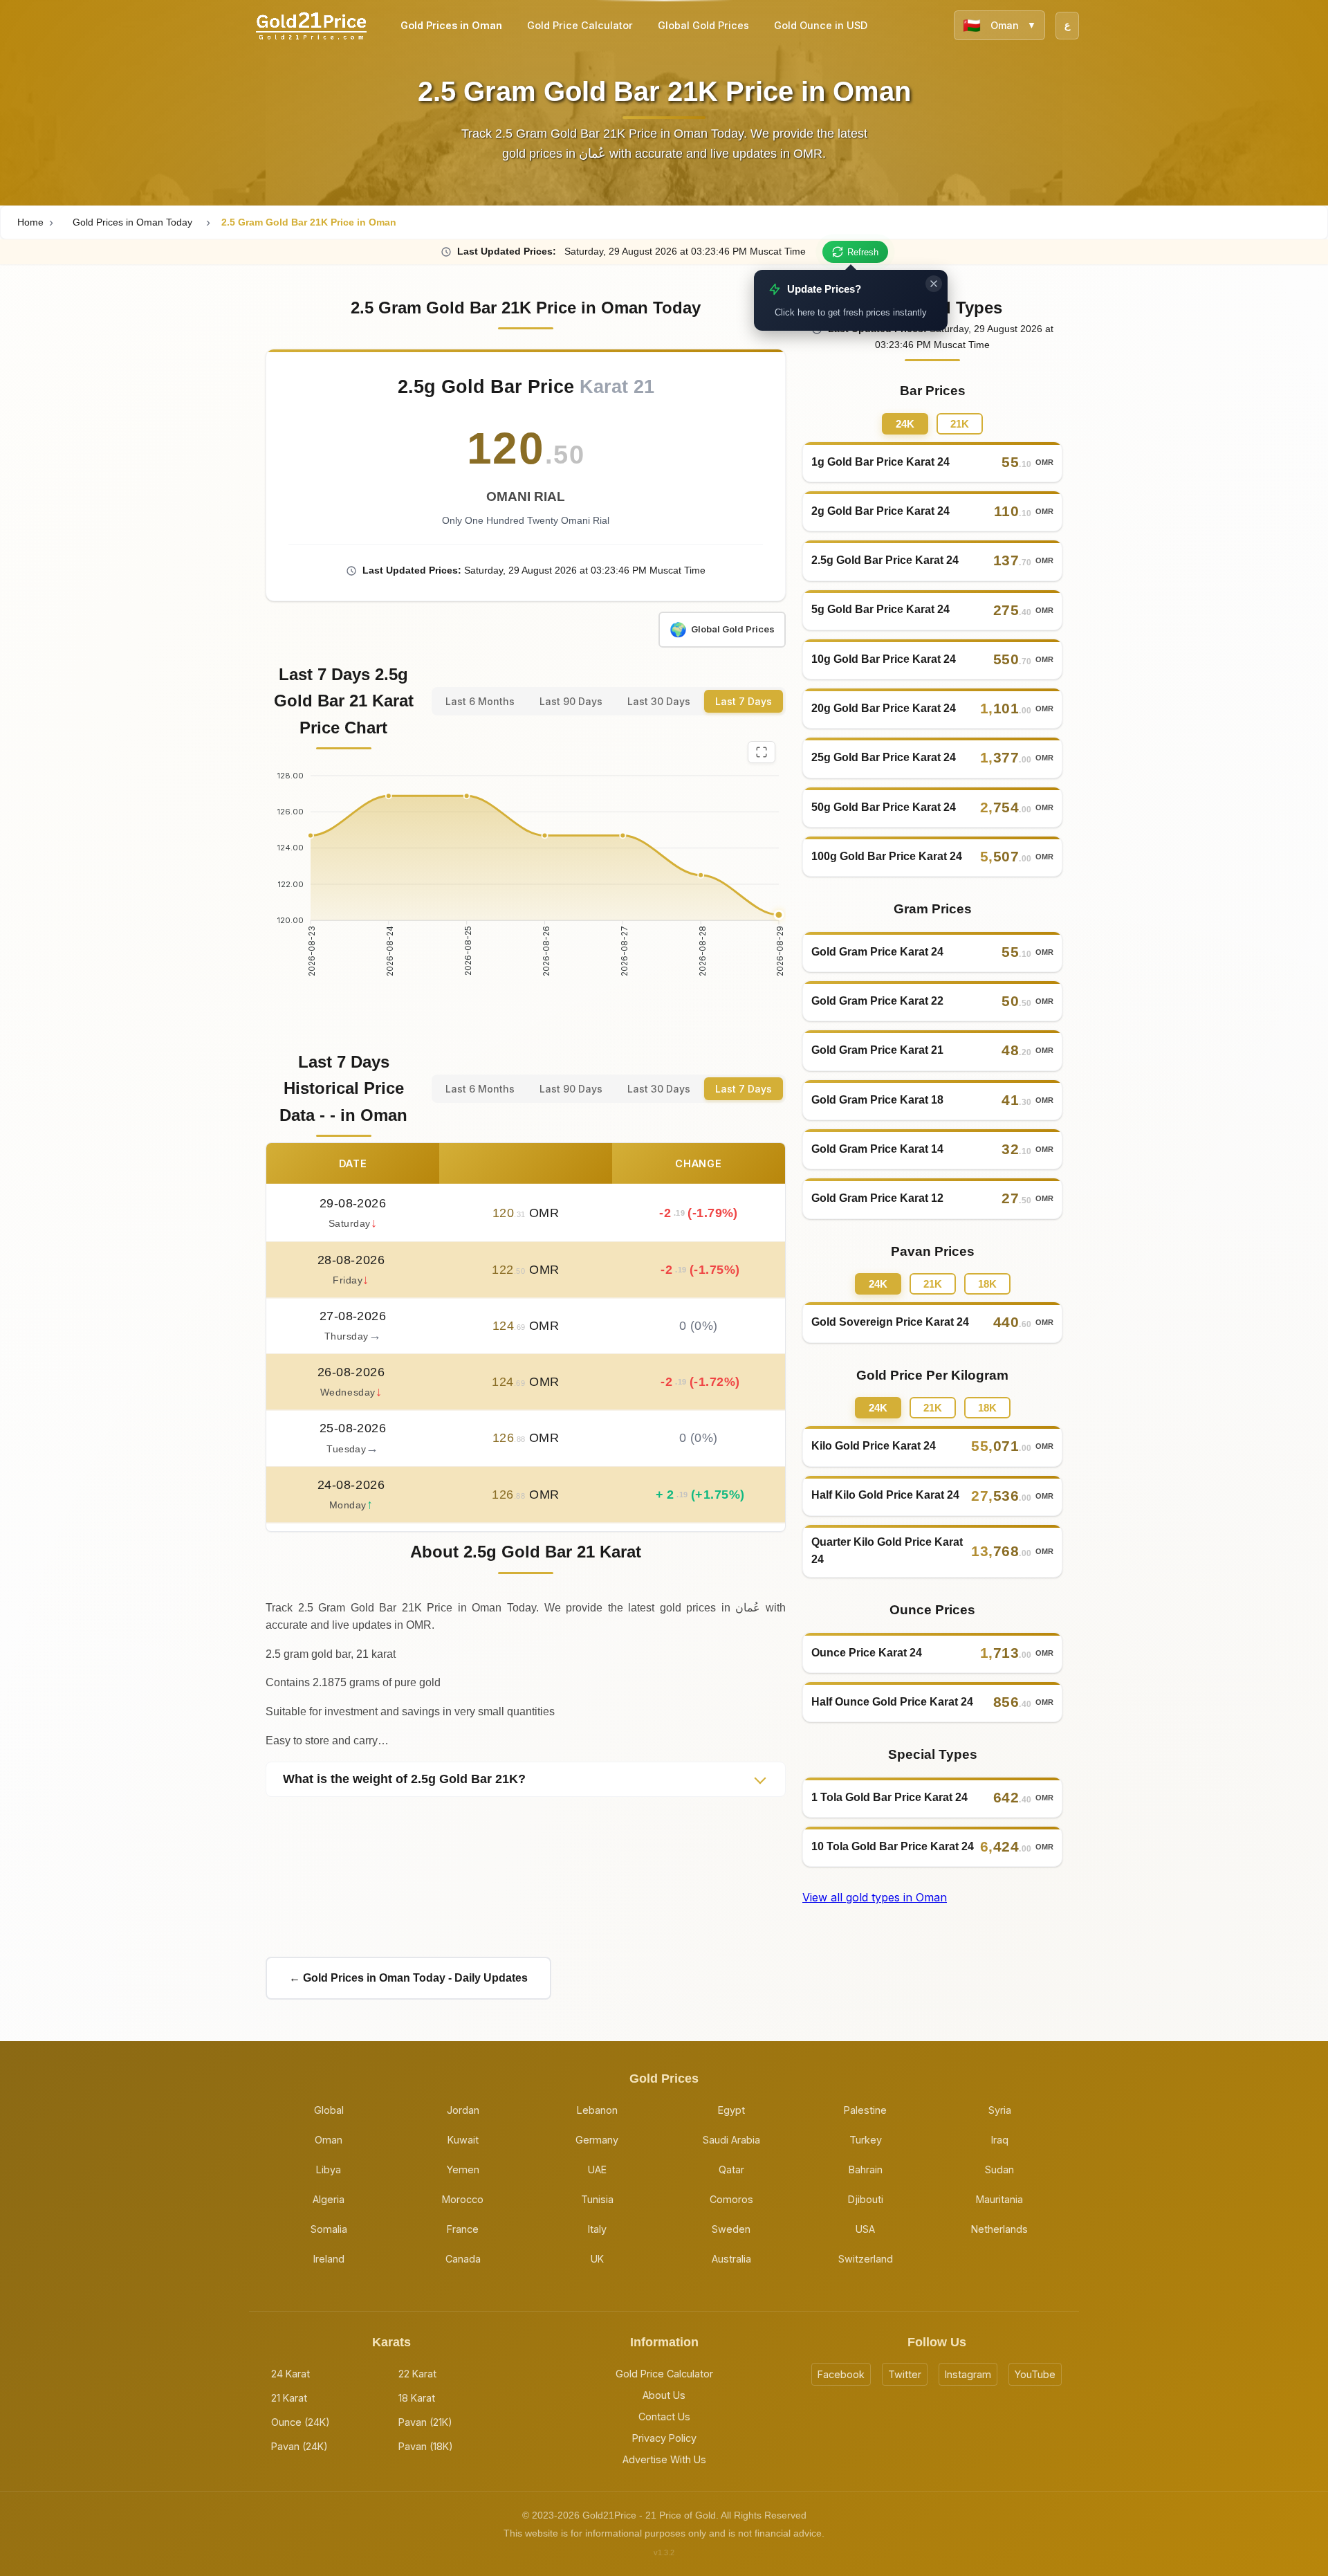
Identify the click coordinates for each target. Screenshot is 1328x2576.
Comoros (731, 2199)
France (463, 2229)
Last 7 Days (744, 701)
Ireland (329, 2259)
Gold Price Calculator (664, 2374)
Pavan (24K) (299, 2446)
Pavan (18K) (426, 2446)
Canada (463, 2259)
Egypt (731, 2110)
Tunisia (597, 2199)
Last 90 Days (571, 701)
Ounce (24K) (301, 2422)
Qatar (731, 2169)
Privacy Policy (664, 2438)
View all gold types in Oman (875, 1897)
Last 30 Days (659, 701)
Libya (329, 2169)
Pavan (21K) (425, 2422)
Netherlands (999, 2229)
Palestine (865, 2110)
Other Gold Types (933, 308)
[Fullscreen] (762, 752)
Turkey (866, 2140)
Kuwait (463, 2140)
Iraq (1000, 2140)
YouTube (1035, 2374)
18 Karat (417, 2398)
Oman (329, 2140)
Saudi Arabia (731, 2140)
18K (987, 1284)
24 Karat (290, 2374)
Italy (597, 2229)
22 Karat (417, 2374)
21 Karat (289, 2398)
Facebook (841, 2374)
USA (865, 2229)
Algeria (329, 2199)
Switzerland (866, 2259)
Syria (1000, 2110)
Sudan (999, 2169)
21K (960, 424)
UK (597, 2259)
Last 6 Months (480, 701)
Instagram (968, 2374)
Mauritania (999, 2199)
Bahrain (866, 2169)
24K (905, 424)
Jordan (463, 2110)
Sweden (731, 2229)
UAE (597, 2169)
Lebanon (597, 2110)
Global (329, 2110)
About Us (664, 2395)
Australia (731, 2259)
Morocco (463, 2199)
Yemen (463, 2169)
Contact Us (664, 2417)
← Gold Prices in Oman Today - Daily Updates (408, 1978)
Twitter (905, 2374)
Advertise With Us (664, 2459)
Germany (597, 2140)
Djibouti (866, 2199)
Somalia (329, 2229)
